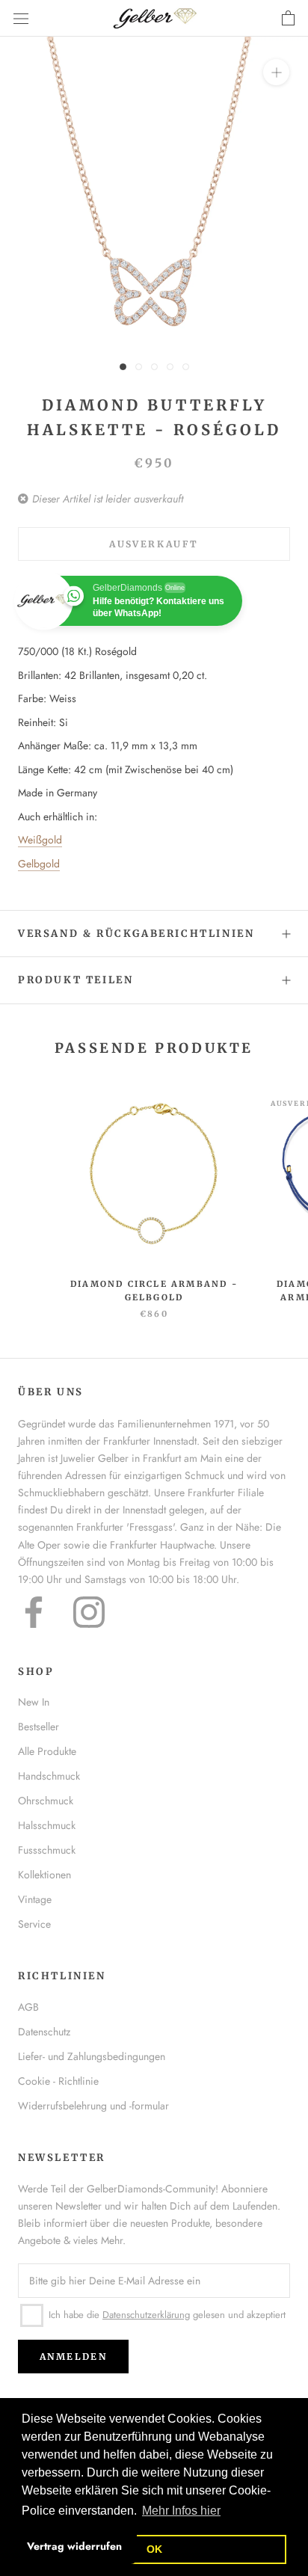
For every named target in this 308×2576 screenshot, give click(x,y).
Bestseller (38, 1727)
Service (34, 1924)
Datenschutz (44, 2032)
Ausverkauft (154, 544)
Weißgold (40, 840)
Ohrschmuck (46, 1801)
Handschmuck (49, 1776)
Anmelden (73, 2357)
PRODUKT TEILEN (76, 980)
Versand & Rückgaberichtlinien (136, 934)
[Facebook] (34, 1612)
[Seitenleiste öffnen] (21, 19)
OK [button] (154, 2549)
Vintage (35, 1899)
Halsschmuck (47, 1825)
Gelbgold (39, 864)
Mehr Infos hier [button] (181, 2511)
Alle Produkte (47, 1751)
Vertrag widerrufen (74, 2546)
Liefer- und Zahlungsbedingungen (92, 2056)
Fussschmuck (47, 1850)
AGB (28, 2007)
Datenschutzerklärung (146, 2315)
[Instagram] (89, 1612)
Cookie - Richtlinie (58, 2081)
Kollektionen (44, 1875)
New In (34, 1702)
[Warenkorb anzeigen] (288, 19)
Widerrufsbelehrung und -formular (93, 2106)
